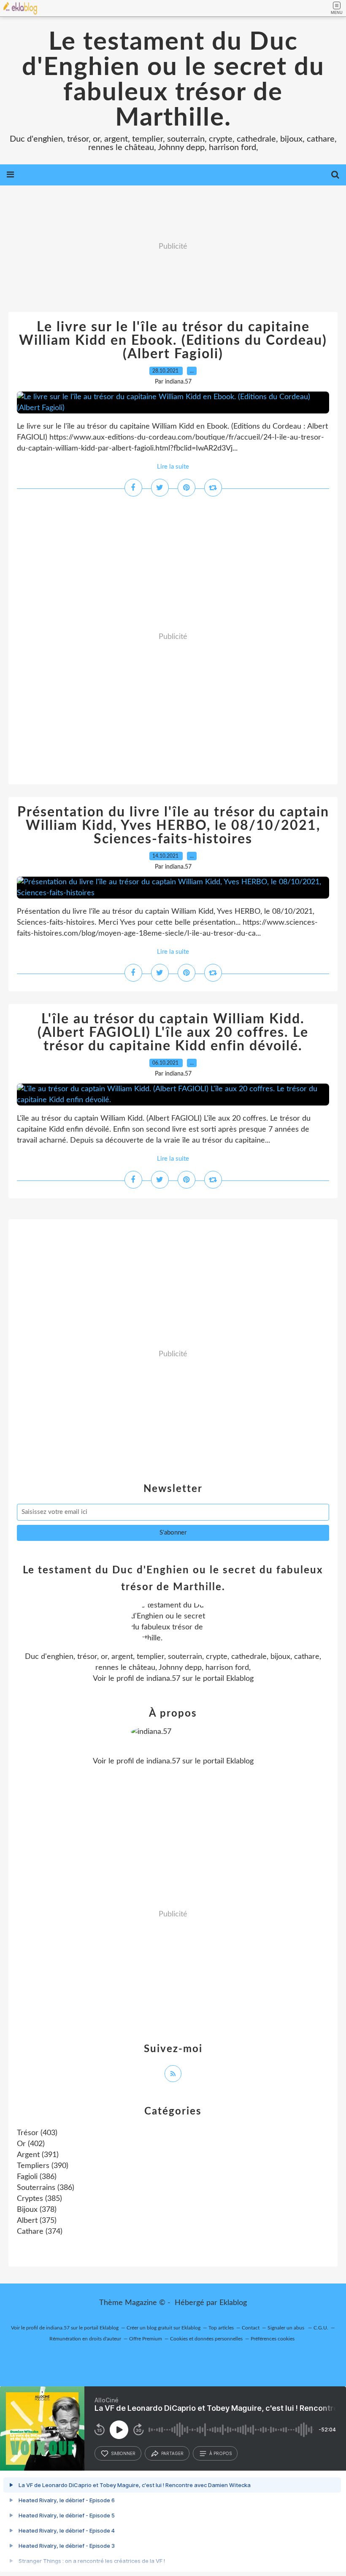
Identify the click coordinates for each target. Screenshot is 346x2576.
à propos (220, 2453)
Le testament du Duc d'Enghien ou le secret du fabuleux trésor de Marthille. (173, 80)
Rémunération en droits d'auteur (85, 2339)
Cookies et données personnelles (206, 2339)
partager (172, 2453)
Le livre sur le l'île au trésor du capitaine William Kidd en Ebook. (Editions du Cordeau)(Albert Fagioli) (173, 341)
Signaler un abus (287, 2328)
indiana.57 (163, 1679)
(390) (43, 2166)
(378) (37, 2210)
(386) (37, 2177)
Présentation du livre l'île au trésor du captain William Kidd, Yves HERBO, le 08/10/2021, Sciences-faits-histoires (173, 826)
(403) (37, 2133)
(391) (38, 2155)
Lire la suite (173, 467)
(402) (31, 2144)
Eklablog (233, 2303)
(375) (37, 2221)
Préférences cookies (273, 2339)
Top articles (221, 2328)
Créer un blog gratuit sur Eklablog (164, 2328)
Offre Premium (146, 2339)
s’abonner (123, 2453)
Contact (251, 2328)
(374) (40, 2232)
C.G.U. (321, 2328)
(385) (39, 2199)
